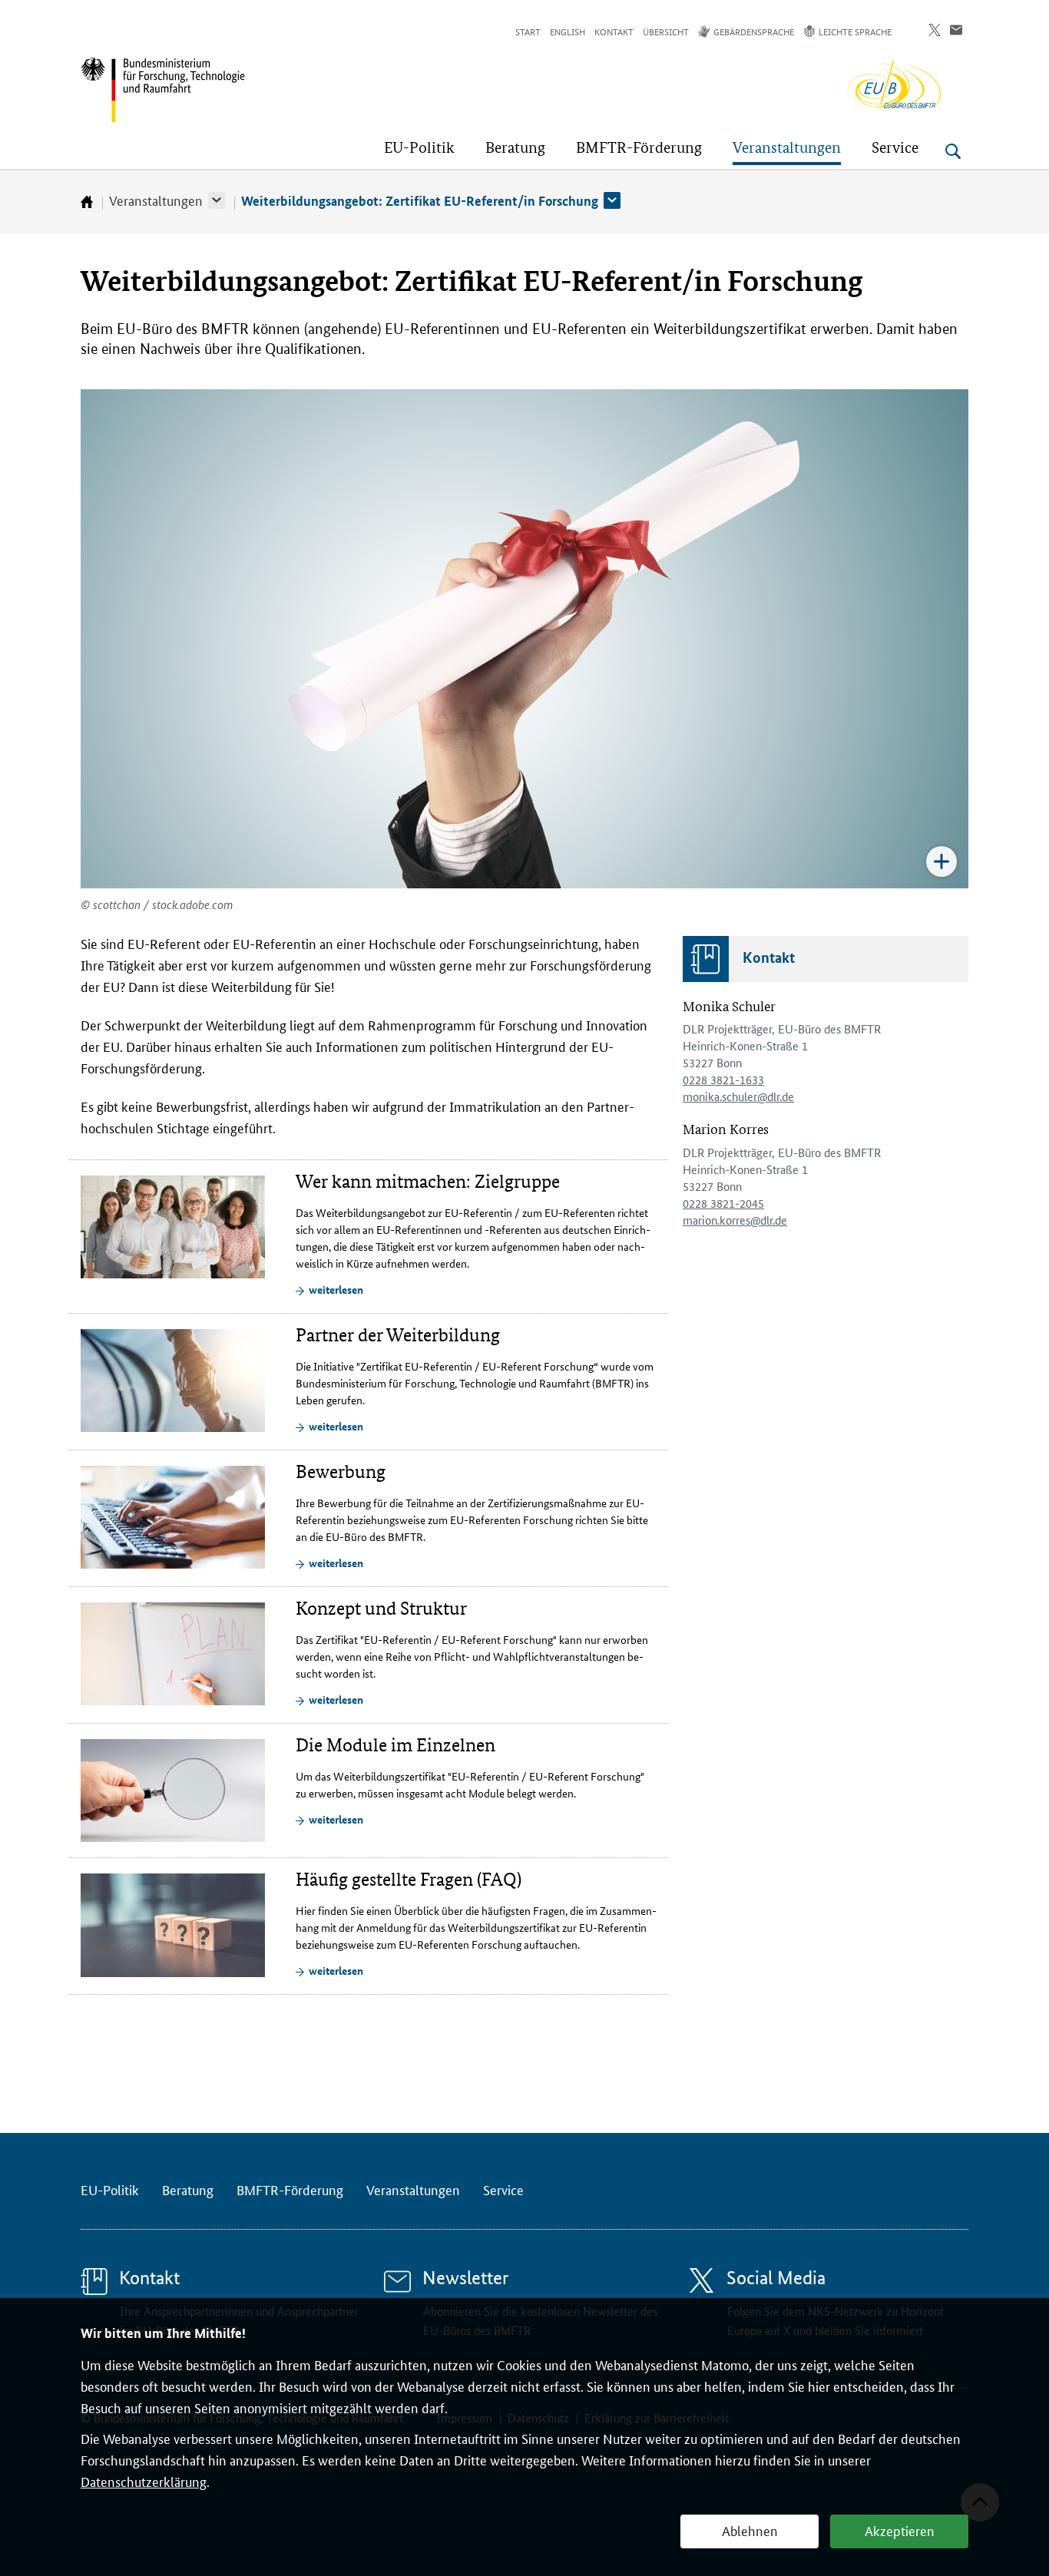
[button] (217, 200)
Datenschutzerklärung (144, 2481)
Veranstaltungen (156, 200)
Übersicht (666, 31)
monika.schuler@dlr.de (738, 1096)
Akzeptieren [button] (900, 2530)
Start (528, 31)
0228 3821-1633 (723, 1079)
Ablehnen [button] (750, 2530)
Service (503, 2189)
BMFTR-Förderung (290, 2189)
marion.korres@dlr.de (735, 1220)
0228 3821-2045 (723, 1203)
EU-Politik (110, 2189)
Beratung (188, 2189)
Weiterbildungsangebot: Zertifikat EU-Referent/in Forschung (420, 201)
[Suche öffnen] (953, 151)
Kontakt (614, 31)
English (568, 31)
